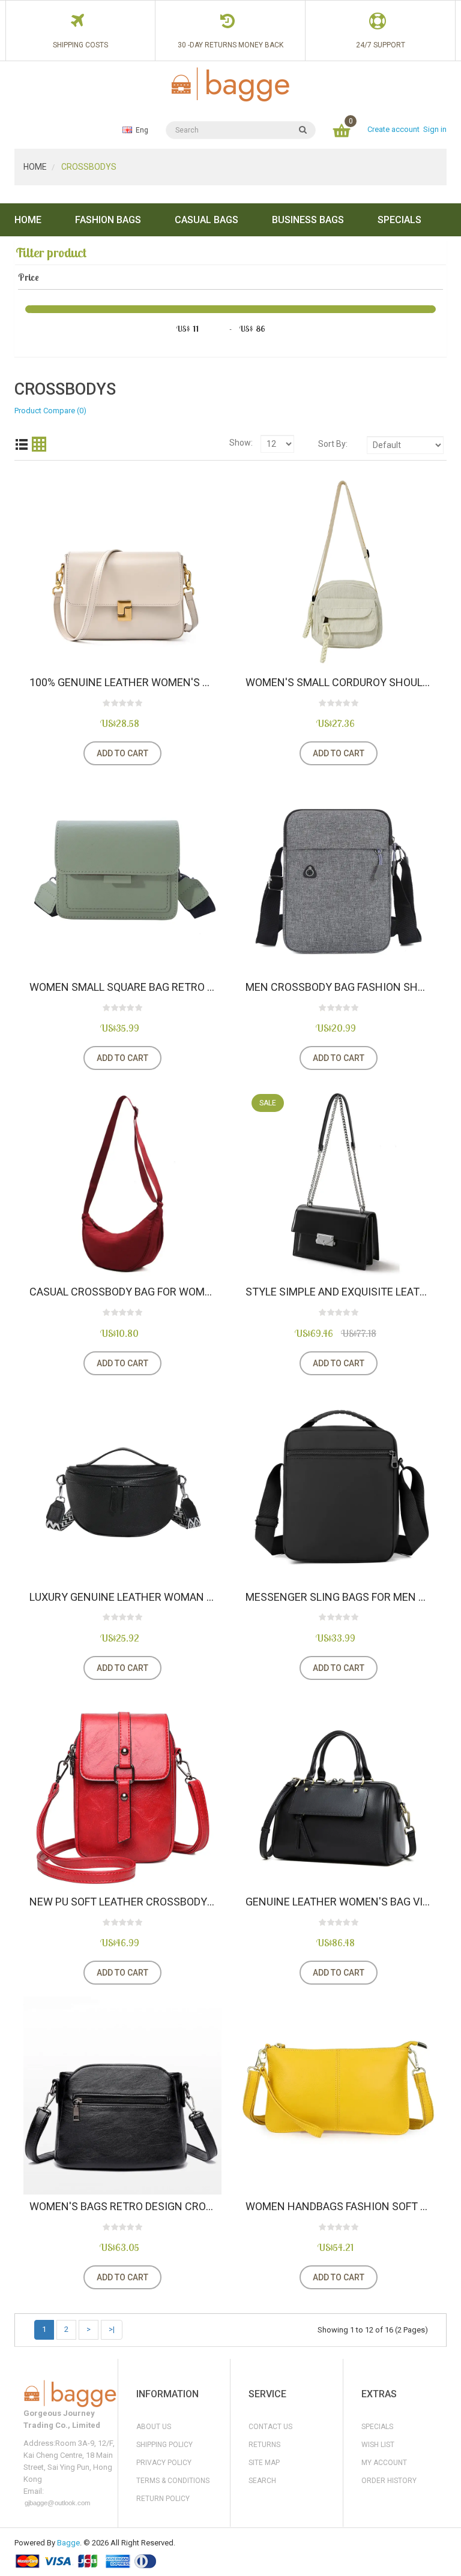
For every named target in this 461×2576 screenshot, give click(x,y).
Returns (264, 2445)
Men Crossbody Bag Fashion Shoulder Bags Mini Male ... (339, 987)
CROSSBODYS (88, 167)
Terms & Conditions (173, 2481)
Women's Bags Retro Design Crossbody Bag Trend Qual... (122, 2207)
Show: (241, 443)
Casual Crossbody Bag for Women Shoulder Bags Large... (122, 1292)
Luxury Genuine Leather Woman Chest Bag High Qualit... (122, 1597)
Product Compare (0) (50, 411)
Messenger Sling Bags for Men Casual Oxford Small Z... (339, 1597)
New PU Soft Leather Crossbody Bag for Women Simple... (122, 1902)
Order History (389, 2481)
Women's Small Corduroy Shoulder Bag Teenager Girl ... (339, 683)
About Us (154, 2427)
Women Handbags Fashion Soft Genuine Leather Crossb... (339, 2207)
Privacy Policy (164, 2463)
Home (35, 167)
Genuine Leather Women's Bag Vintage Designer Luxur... (339, 1902)
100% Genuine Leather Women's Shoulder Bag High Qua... (122, 683)
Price (29, 277)
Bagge (68, 2543)
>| (112, 2329)
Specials (377, 2427)
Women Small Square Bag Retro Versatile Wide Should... (122, 987)
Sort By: (333, 444)
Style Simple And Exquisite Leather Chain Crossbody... (339, 1292)
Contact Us (270, 2427)
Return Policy (163, 2499)
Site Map (264, 2463)
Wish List (378, 2445)
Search (262, 2481)
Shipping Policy (164, 2445)
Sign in (435, 129)
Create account (393, 129)
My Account (384, 2463)
